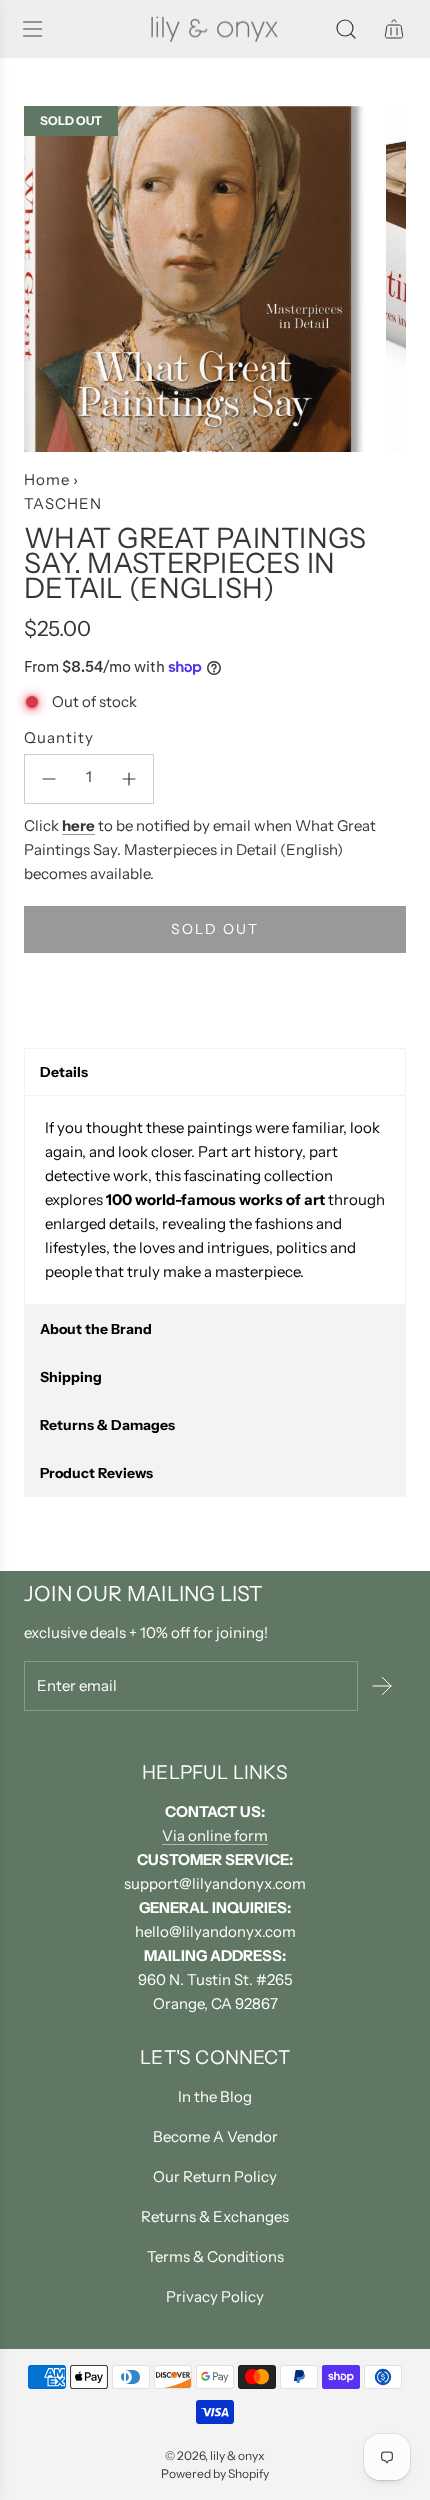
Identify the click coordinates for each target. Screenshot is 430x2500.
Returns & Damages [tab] (107, 1425)
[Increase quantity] (129, 779)
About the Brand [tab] (96, 1329)
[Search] (346, 29)
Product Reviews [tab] (96, 1473)
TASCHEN (63, 503)
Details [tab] (64, 1072)
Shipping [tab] (71, 1377)
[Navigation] (32, 29)
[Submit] (382, 1686)
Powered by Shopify (215, 2473)
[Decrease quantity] (49, 779)
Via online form (215, 1835)
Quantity (59, 737)
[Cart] (394, 29)
